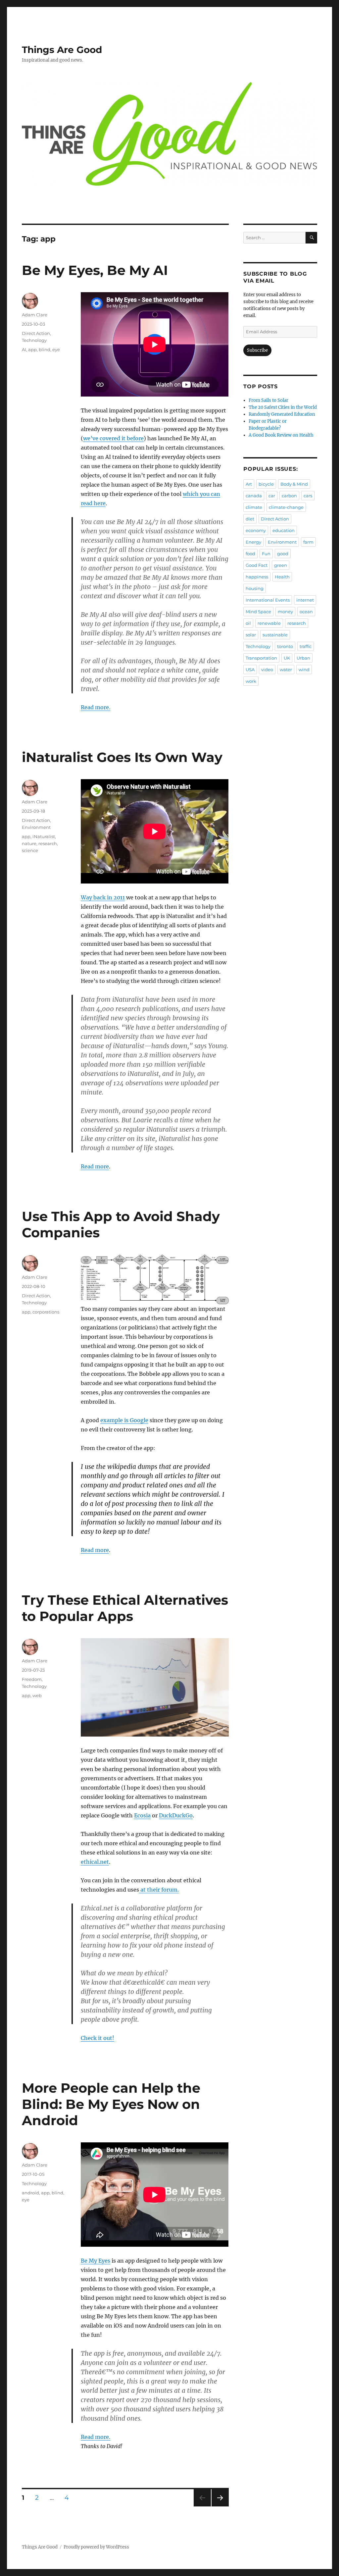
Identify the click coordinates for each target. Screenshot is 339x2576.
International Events (268, 600)
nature (29, 843)
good (283, 554)
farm (308, 542)
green (281, 565)
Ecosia (142, 1815)
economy (256, 530)
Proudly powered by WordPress (96, 2547)
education (284, 530)
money (285, 612)
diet (250, 519)
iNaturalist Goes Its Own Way (122, 757)
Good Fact (257, 565)
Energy (253, 542)
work (251, 681)
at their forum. (159, 1890)
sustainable (275, 635)
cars (308, 496)
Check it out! (97, 2038)
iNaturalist (44, 836)
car (272, 496)
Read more (95, 1166)
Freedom (32, 1679)
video (267, 670)
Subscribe (257, 350)
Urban (303, 658)
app (32, 349)
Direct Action (36, 333)
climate (254, 507)
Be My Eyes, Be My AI (95, 270)
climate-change (286, 507)
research (48, 843)
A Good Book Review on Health (281, 435)
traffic (306, 646)
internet (305, 600)
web (37, 1695)
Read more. (96, 707)
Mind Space (258, 612)
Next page (220, 2506)
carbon (289, 496)
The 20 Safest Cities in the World (283, 407)
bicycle (266, 484)
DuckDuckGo (176, 1815)
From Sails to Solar (268, 400)
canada (254, 496)
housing (255, 588)
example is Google (124, 1420)
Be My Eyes (96, 2261)
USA (250, 670)
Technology (34, 340)
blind (45, 349)
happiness (257, 577)
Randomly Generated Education (282, 414)
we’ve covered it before (113, 438)
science (30, 850)
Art (249, 484)
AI (24, 349)
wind (304, 670)
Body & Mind (294, 484)
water (286, 670)
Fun (266, 554)
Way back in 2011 (103, 897)
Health (282, 577)
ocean (306, 612)
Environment (36, 827)
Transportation (261, 658)
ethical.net (95, 1862)
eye (56, 349)
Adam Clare (35, 315)
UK (287, 658)
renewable (269, 623)
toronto (285, 646)
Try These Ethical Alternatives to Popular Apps (125, 1608)
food (250, 554)
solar (251, 635)
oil (248, 623)
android (30, 2193)
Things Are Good (62, 50)
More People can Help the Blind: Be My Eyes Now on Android (111, 2104)
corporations (46, 1312)
